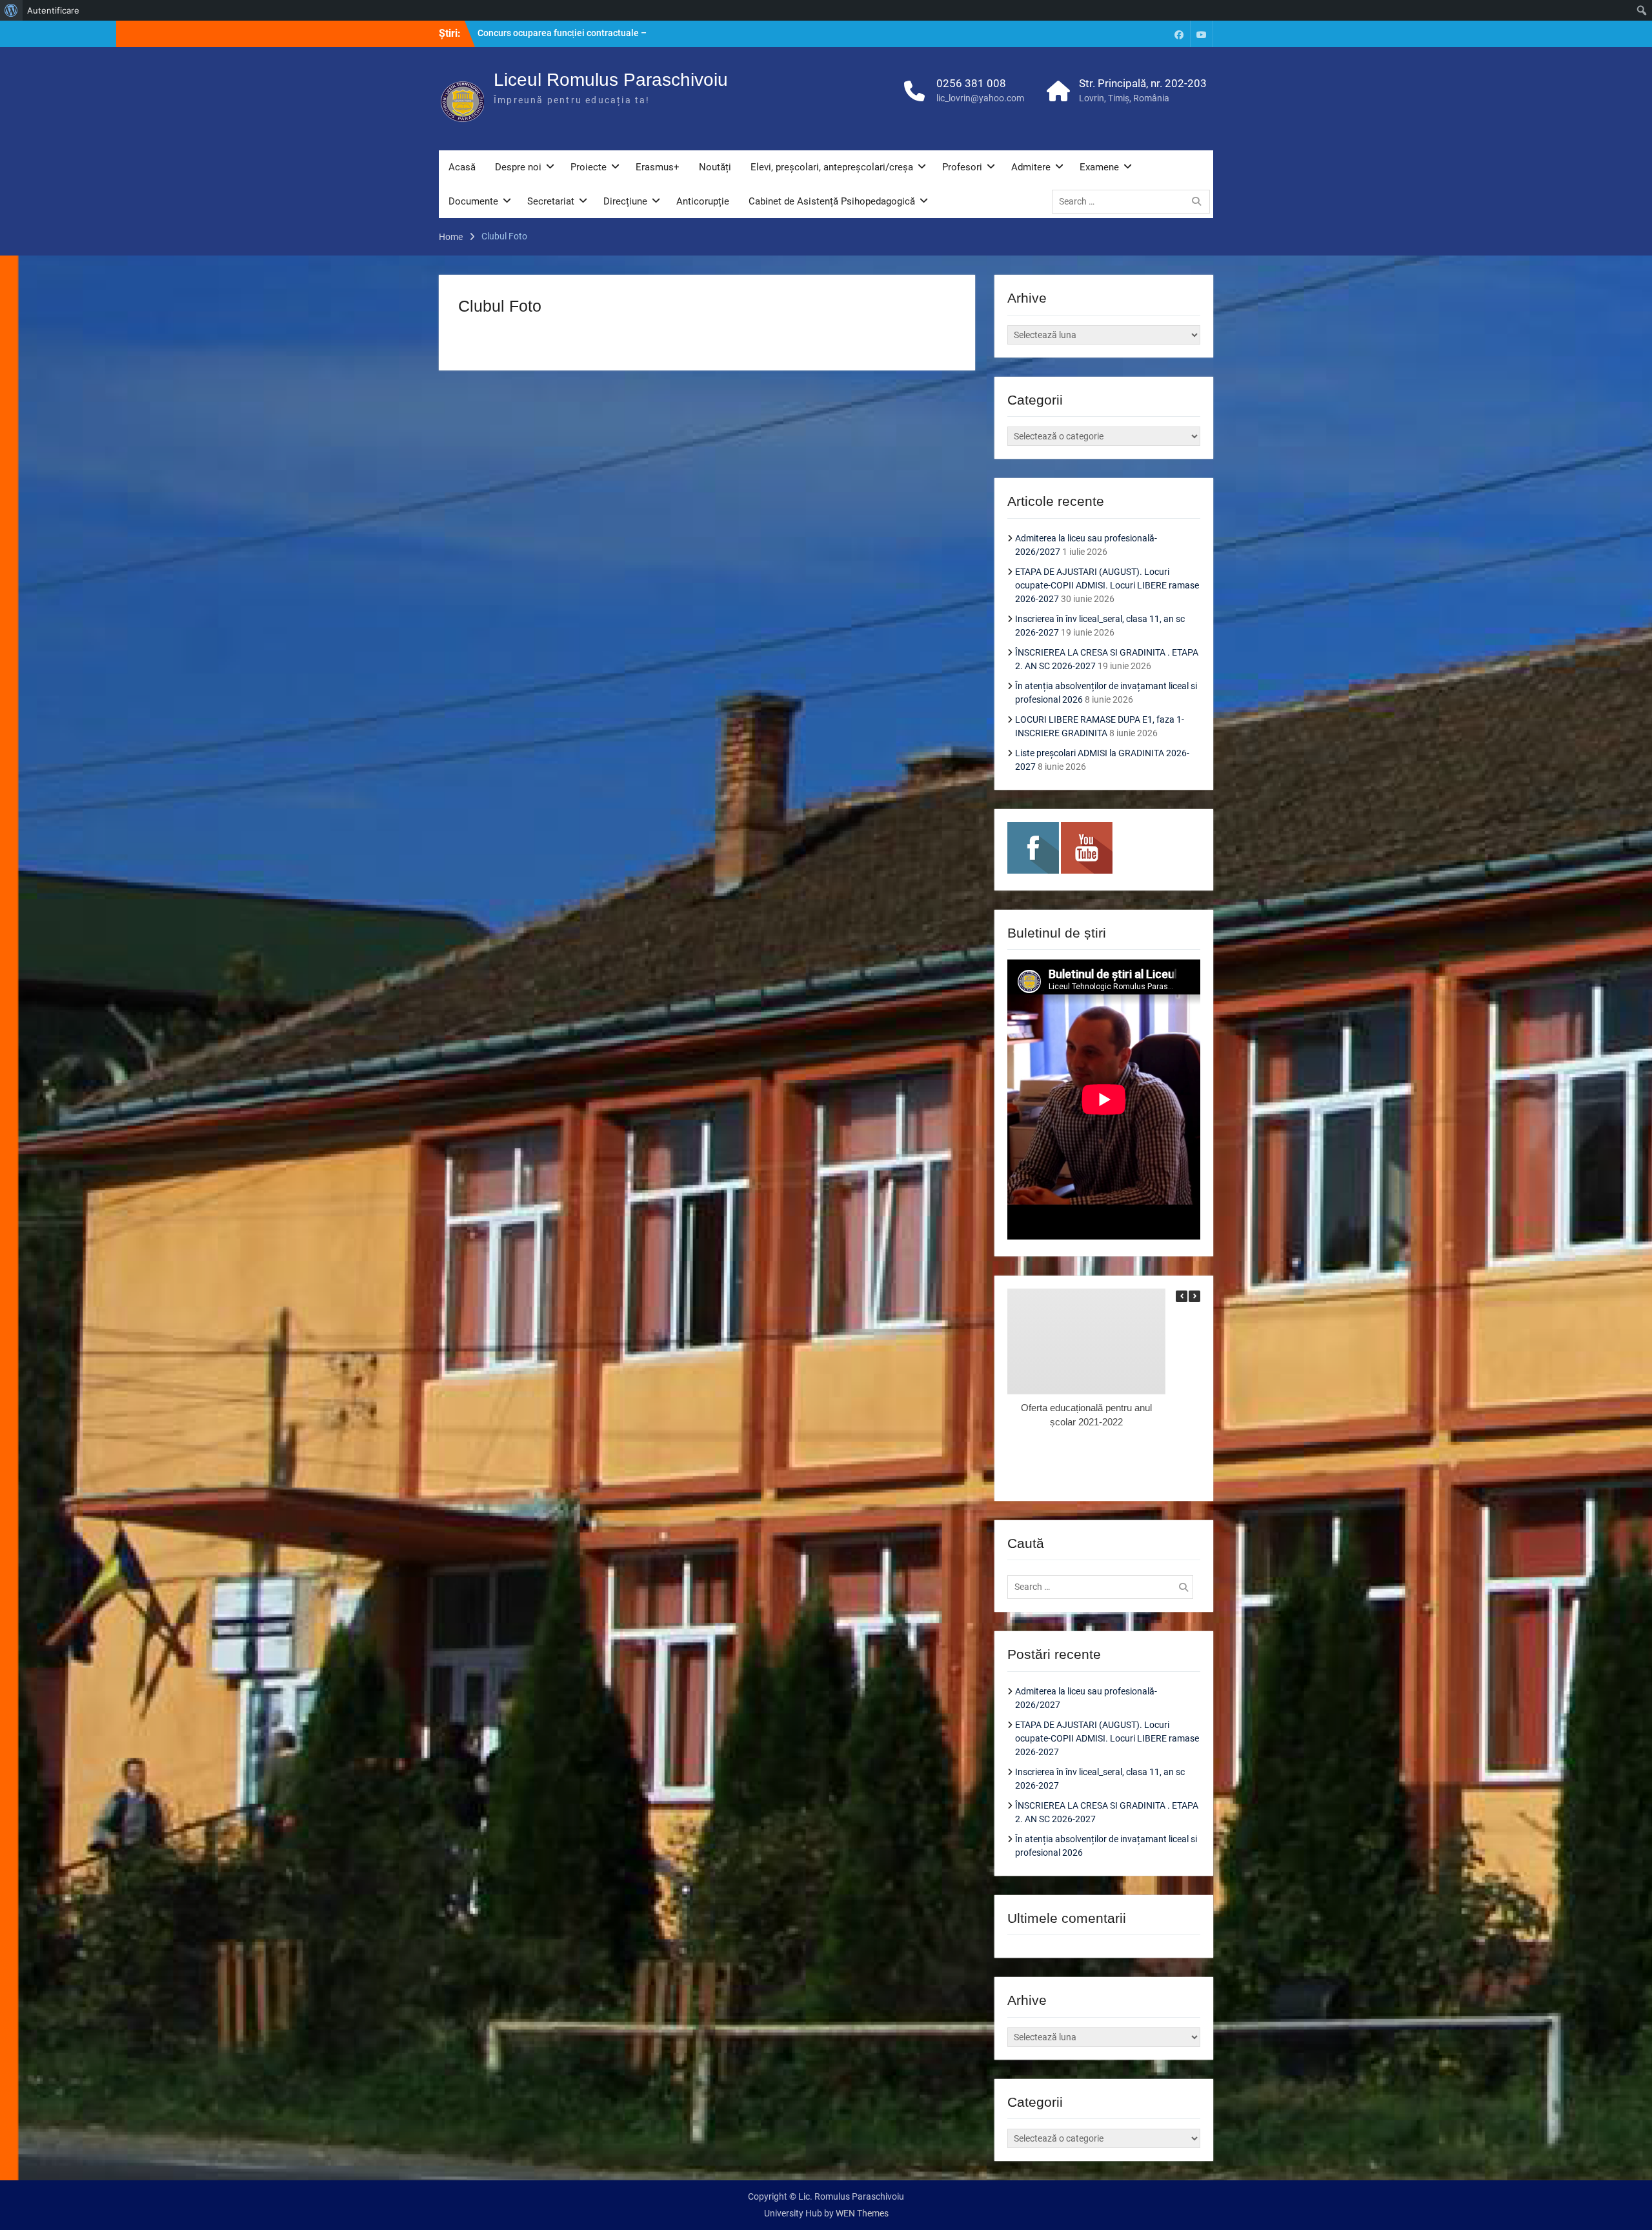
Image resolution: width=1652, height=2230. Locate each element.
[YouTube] (1202, 34)
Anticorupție (703, 201)
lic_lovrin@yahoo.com (980, 98)
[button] (1194, 1296)
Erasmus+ (658, 167)
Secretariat (551, 201)
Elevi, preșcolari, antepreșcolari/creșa (832, 167)
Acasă (462, 167)
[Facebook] (1179, 34)
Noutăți (715, 167)
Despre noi (518, 167)
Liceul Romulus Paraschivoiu (611, 80)
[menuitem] (11, 10)
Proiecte (589, 167)
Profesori (962, 167)
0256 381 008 (971, 83)
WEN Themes (862, 2213)
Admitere (1031, 167)
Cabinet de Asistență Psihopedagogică (832, 201)
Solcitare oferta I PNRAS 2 (531, 33)
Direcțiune (625, 201)
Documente (473, 201)
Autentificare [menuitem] (53, 10)
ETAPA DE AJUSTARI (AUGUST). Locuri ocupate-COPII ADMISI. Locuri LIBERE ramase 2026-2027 (1107, 585)
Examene (1099, 167)
